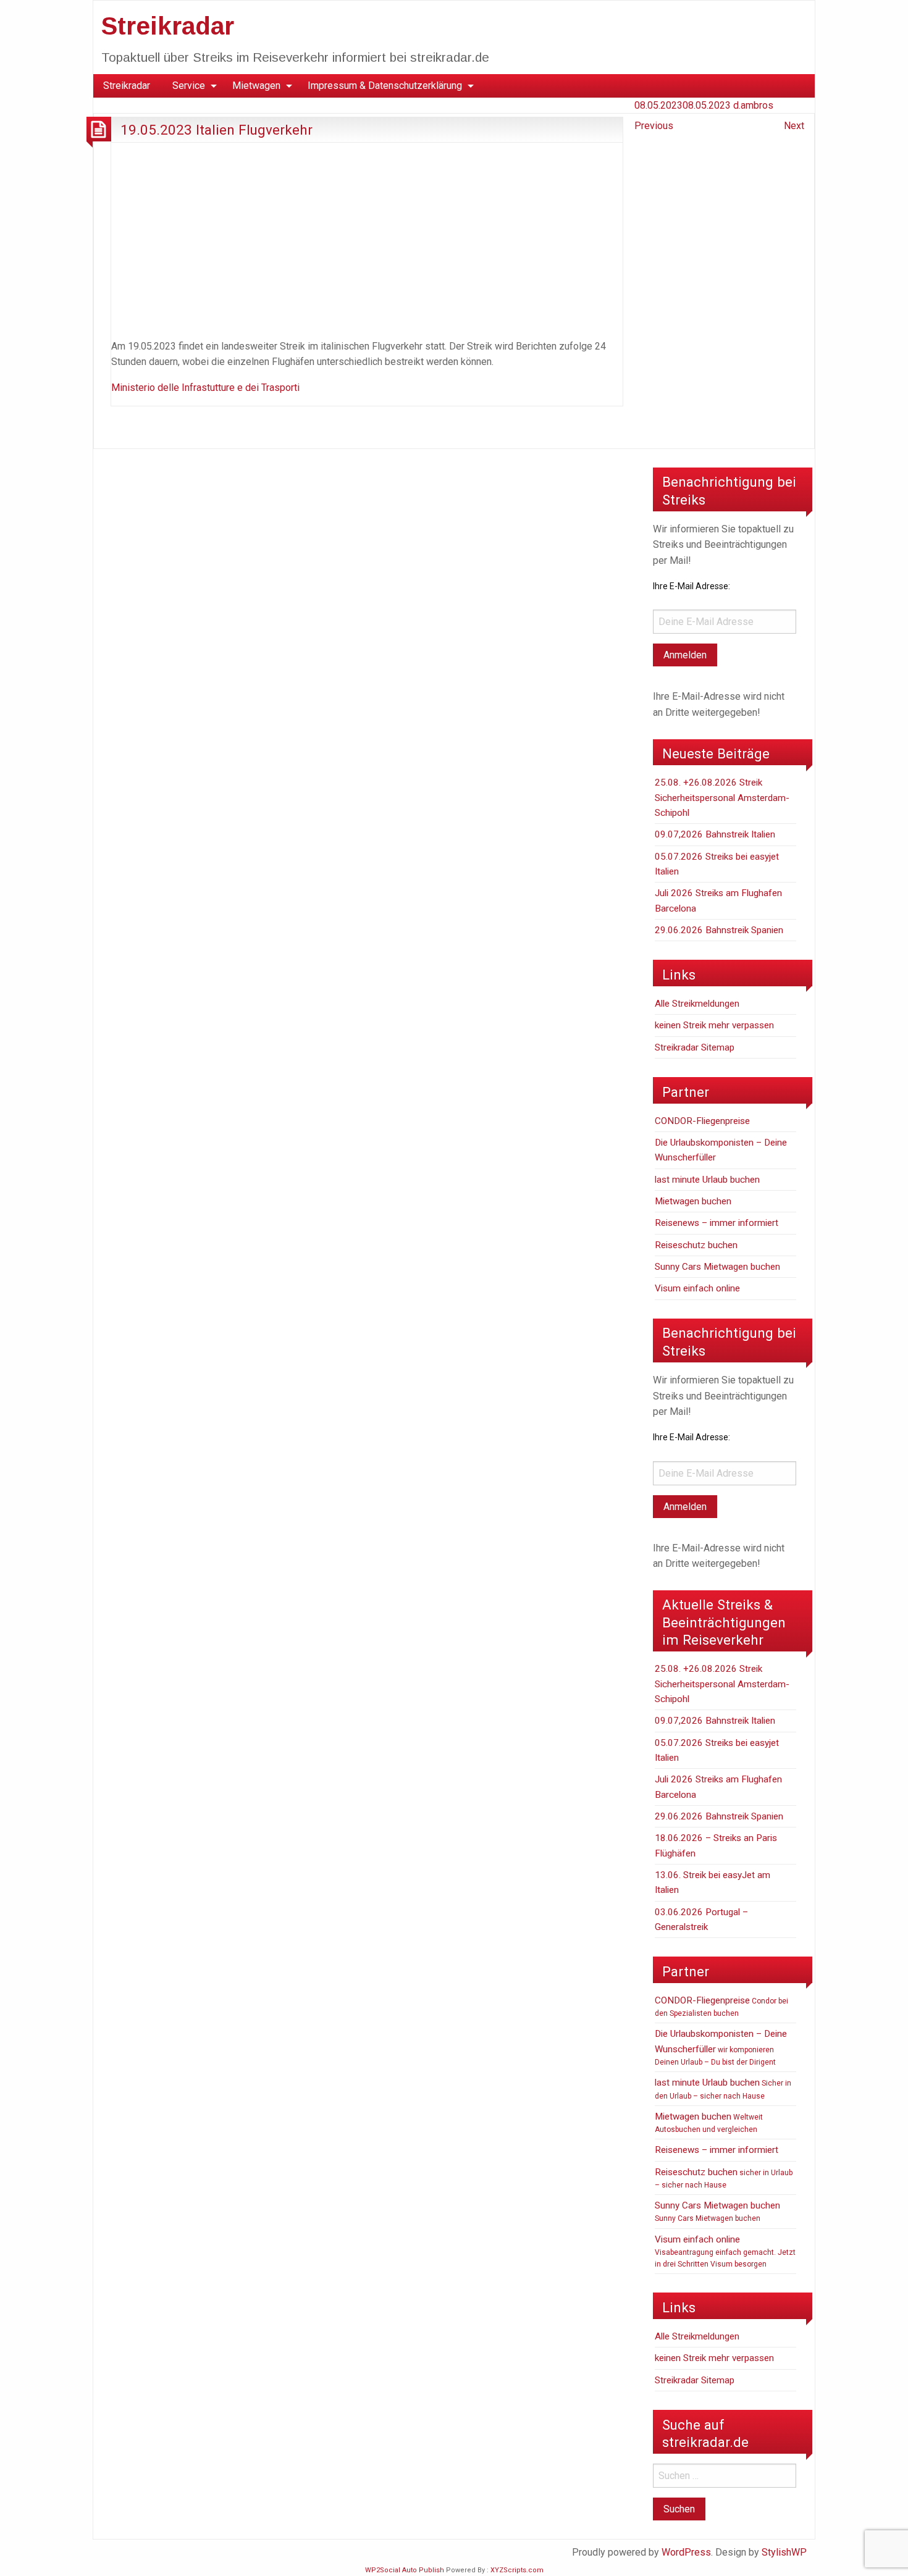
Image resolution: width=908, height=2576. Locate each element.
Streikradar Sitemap (695, 1047)
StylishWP (784, 2552)
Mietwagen (256, 86)
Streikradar (168, 26)
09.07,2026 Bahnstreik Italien (715, 834)
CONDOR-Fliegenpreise (702, 1121)
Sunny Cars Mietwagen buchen (717, 1267)
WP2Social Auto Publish (405, 2570)
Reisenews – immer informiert (717, 1223)
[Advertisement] (367, 238)
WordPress (686, 2552)
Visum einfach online (697, 1288)
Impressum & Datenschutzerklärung (385, 86)
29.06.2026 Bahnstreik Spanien (719, 930)
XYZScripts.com (517, 2570)
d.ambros (753, 105)
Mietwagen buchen (693, 1201)
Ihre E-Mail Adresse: (692, 586)
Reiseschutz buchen (696, 1245)
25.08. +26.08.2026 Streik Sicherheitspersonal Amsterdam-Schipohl (722, 798)
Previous (654, 126)
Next (794, 126)
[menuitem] (127, 86)
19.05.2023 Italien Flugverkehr (216, 130)
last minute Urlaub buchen (707, 1180)
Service (189, 86)
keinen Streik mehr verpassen (714, 1025)
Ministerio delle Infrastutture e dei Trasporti (205, 388)
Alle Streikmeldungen (697, 1004)
